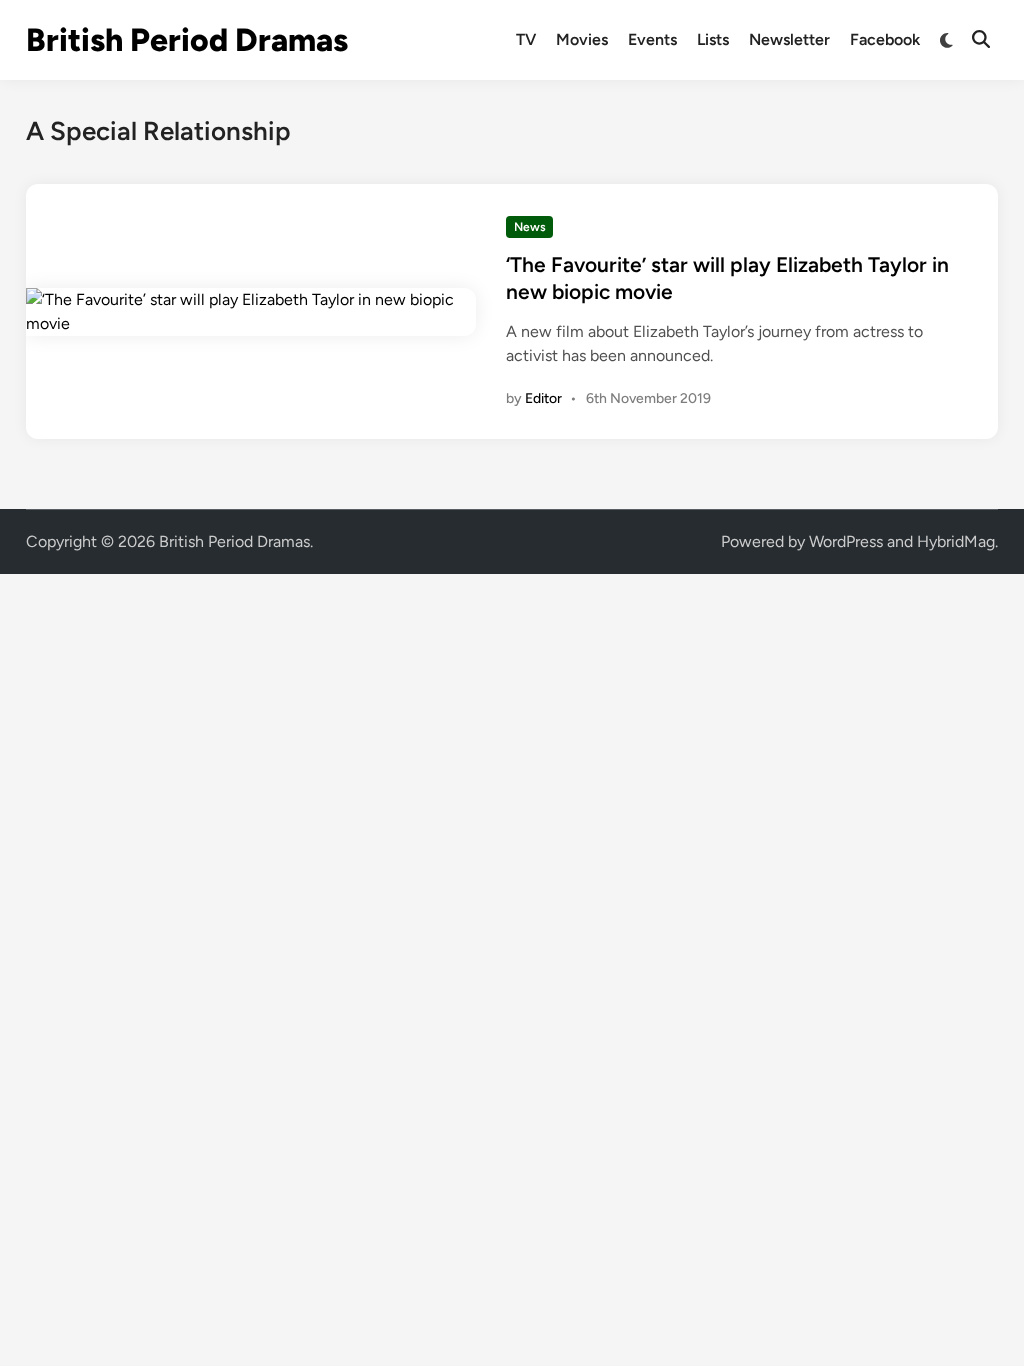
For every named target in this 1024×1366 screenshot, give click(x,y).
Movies (582, 39)
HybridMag (956, 541)
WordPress (846, 541)
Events (652, 39)
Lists (713, 39)
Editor (543, 398)
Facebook (885, 39)
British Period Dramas (187, 40)
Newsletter (789, 39)
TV (526, 39)
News (530, 227)
